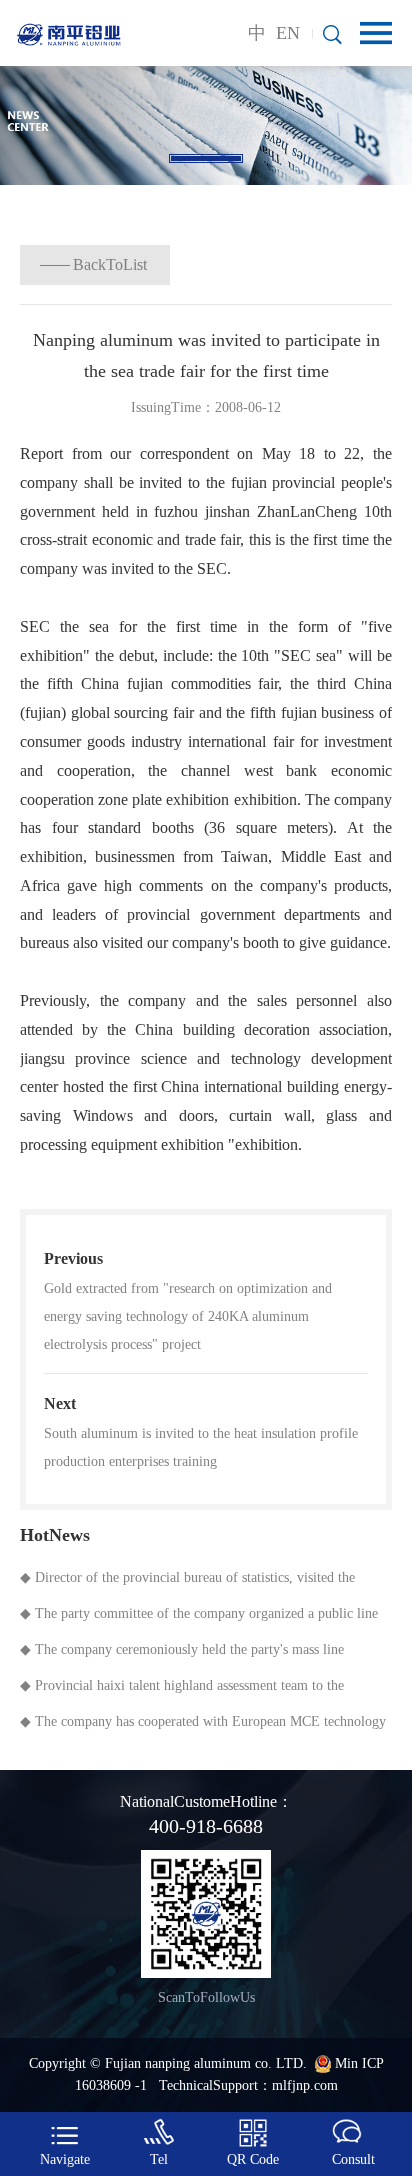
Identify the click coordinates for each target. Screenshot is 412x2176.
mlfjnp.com (305, 2085)
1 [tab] (206, 158)
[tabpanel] (206, 125)
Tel (159, 2159)
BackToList (110, 264)
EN (288, 33)
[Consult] (347, 2133)
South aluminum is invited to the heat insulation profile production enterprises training (201, 1447)
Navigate (65, 2159)
